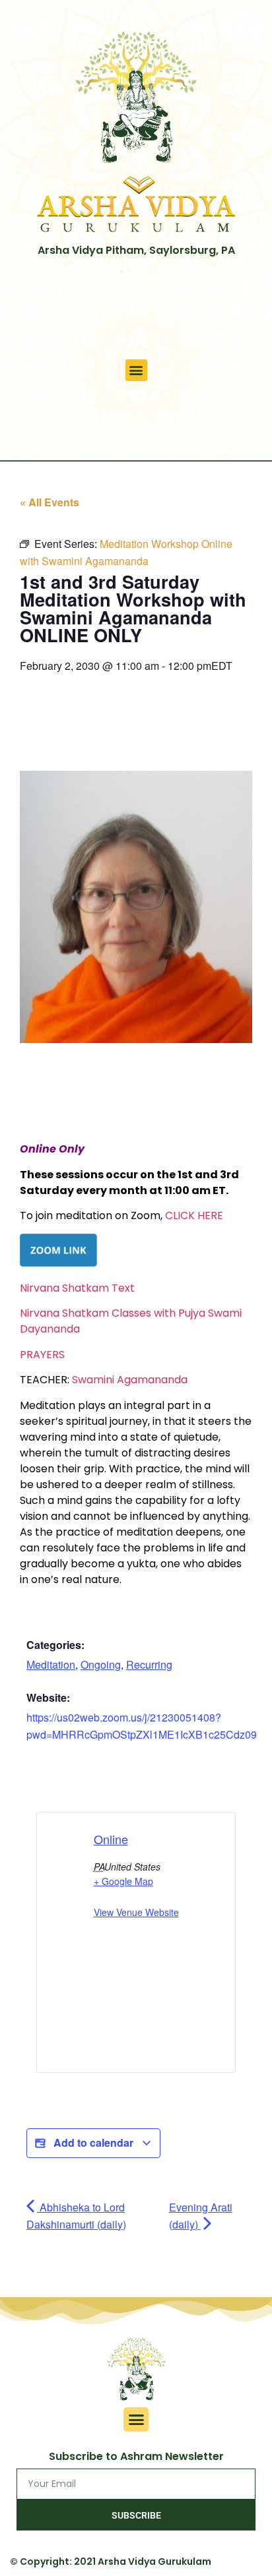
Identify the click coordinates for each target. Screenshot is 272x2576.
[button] (136, 370)
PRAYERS (42, 1355)
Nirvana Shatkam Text (77, 1288)
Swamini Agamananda (130, 1380)
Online (111, 1839)
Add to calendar (93, 2142)
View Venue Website (136, 1912)
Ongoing (101, 1664)
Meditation (51, 1664)
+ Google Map (123, 1881)
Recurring (149, 1664)
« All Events (50, 502)
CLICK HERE (194, 1215)
